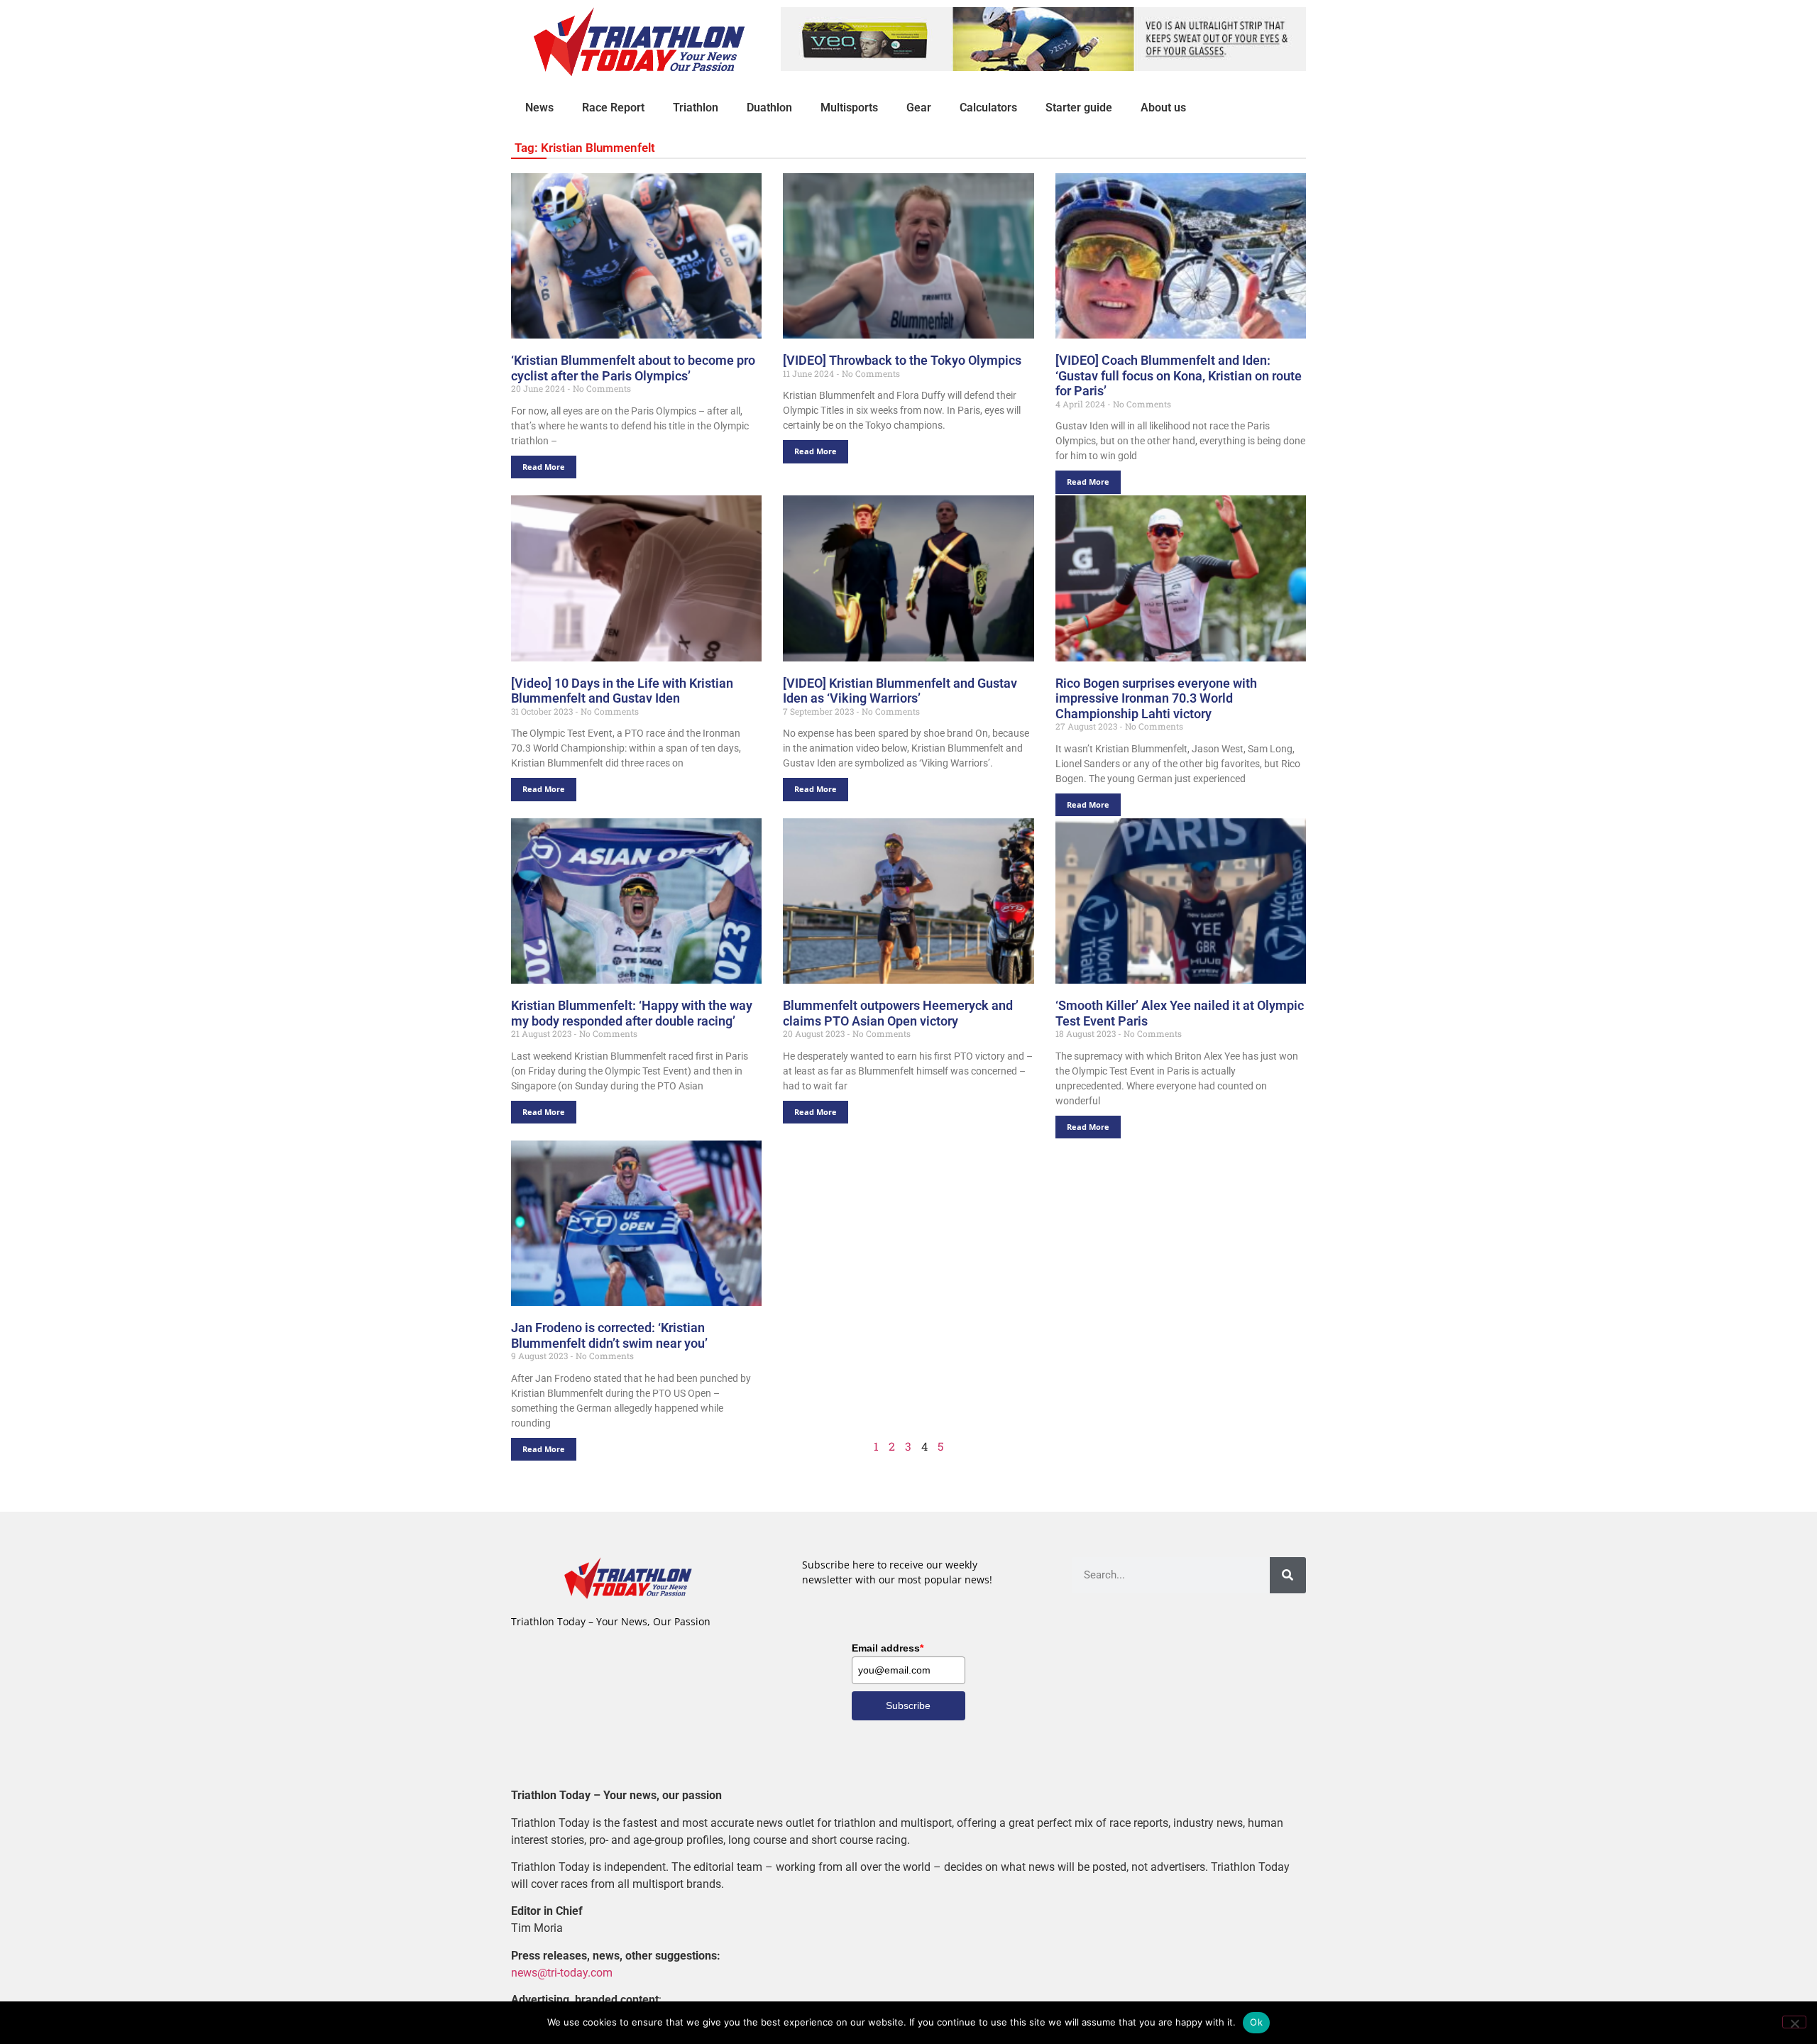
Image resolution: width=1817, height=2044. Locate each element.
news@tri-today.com (562, 1973)
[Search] (1288, 1575)
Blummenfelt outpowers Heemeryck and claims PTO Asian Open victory (898, 1013)
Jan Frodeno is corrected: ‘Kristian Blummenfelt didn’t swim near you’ (609, 1335)
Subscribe (908, 1705)
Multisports (849, 108)
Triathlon (696, 108)
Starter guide (1079, 108)
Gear (919, 108)
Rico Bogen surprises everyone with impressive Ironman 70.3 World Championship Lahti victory (1156, 698)
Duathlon (769, 108)
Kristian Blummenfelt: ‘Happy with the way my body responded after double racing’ (632, 1013)
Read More (544, 467)
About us (1163, 108)
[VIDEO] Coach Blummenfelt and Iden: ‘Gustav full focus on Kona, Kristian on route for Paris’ (1179, 375)
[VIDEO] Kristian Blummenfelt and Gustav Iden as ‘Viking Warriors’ (900, 691)
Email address (888, 1648)
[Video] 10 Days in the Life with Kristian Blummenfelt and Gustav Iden (622, 691)
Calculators (988, 108)
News (539, 108)
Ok (1256, 2022)
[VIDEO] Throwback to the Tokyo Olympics (902, 360)
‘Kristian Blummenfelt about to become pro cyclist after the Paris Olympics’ (633, 368)
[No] (1794, 2022)
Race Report (613, 108)
